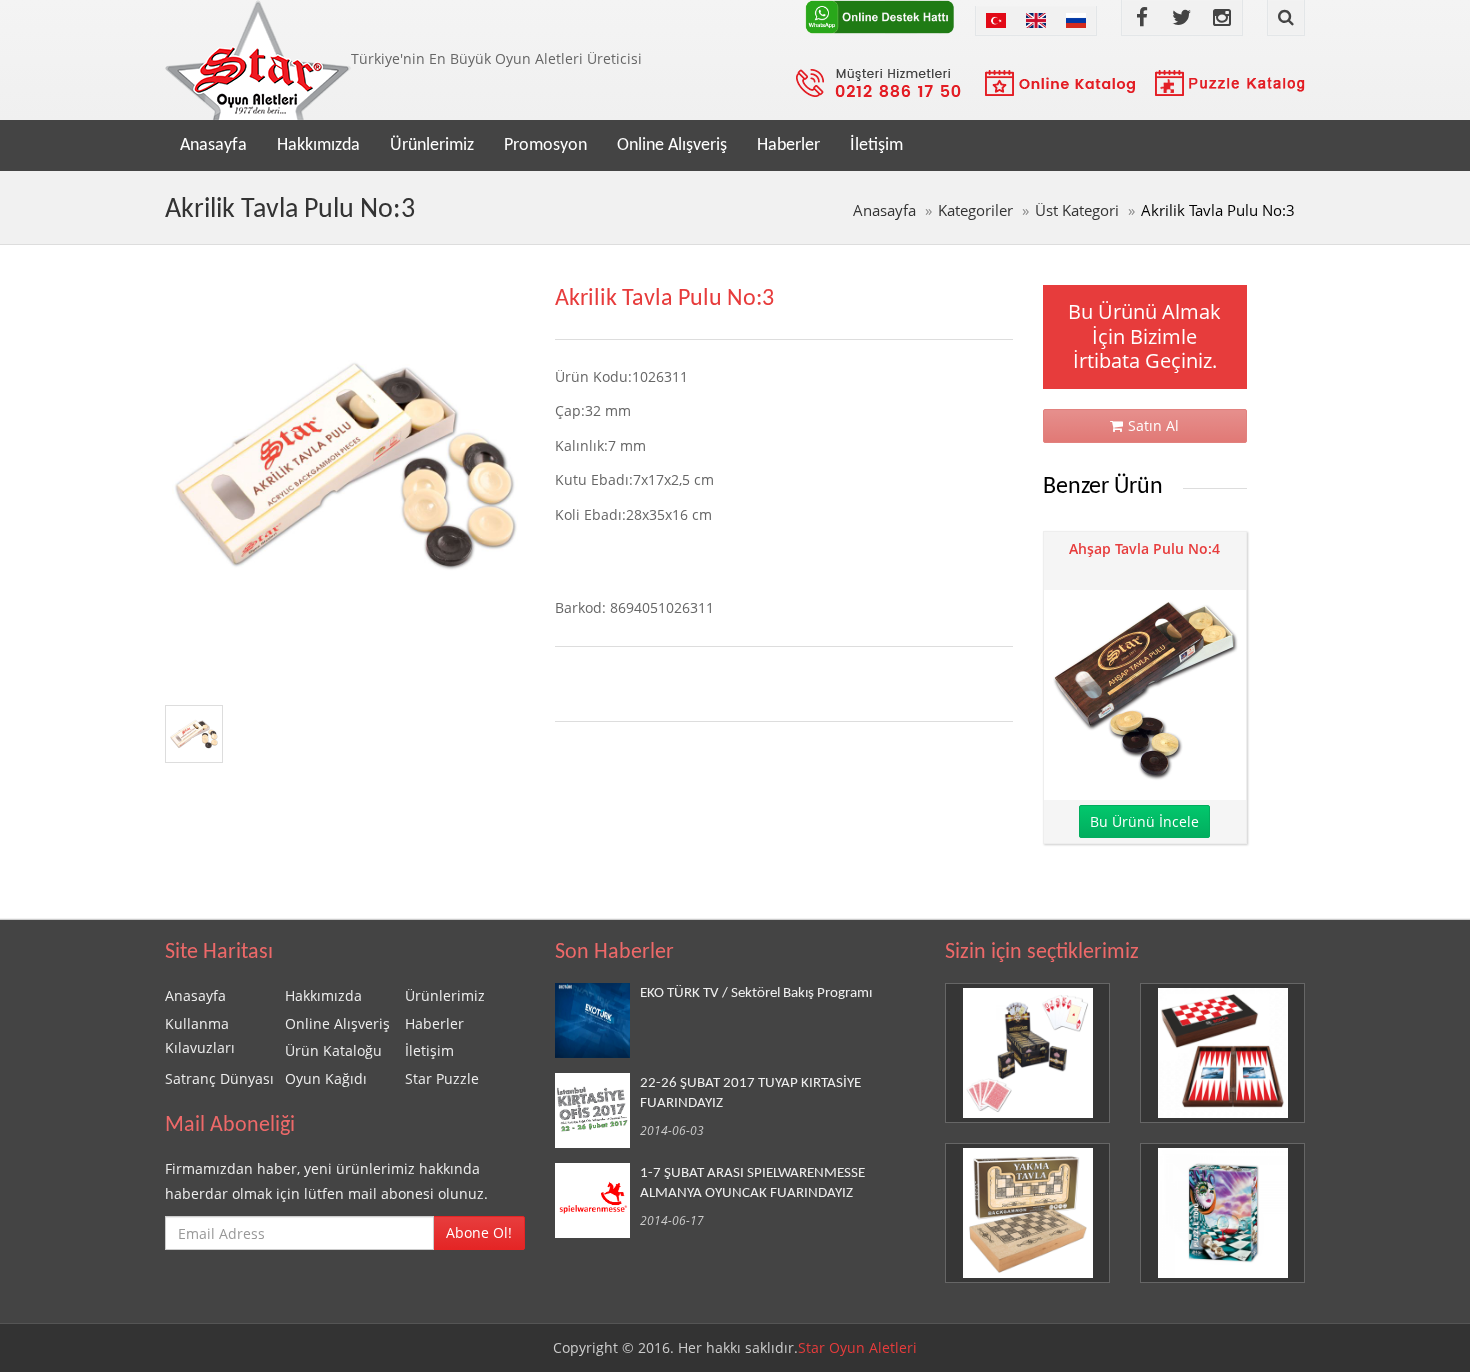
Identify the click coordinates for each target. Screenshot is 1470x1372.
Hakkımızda (318, 145)
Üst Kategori (1077, 210)
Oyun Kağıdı (326, 1078)
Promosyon (545, 145)
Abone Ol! (479, 1232)
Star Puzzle (442, 1078)
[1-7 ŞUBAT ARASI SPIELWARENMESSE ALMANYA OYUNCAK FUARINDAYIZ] (597, 1200)
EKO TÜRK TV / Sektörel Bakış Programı (756, 993)
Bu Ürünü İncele (1144, 821)
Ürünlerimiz (432, 145)
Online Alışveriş (672, 145)
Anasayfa (213, 145)
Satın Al (1153, 425)
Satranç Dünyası (219, 1078)
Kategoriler (975, 210)
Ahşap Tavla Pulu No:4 (1144, 548)
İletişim (876, 145)
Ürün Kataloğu (333, 1050)
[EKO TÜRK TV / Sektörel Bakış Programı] (597, 1020)
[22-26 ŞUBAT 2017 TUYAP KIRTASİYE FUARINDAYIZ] (597, 1110)
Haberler (788, 145)
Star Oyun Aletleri (857, 1347)
